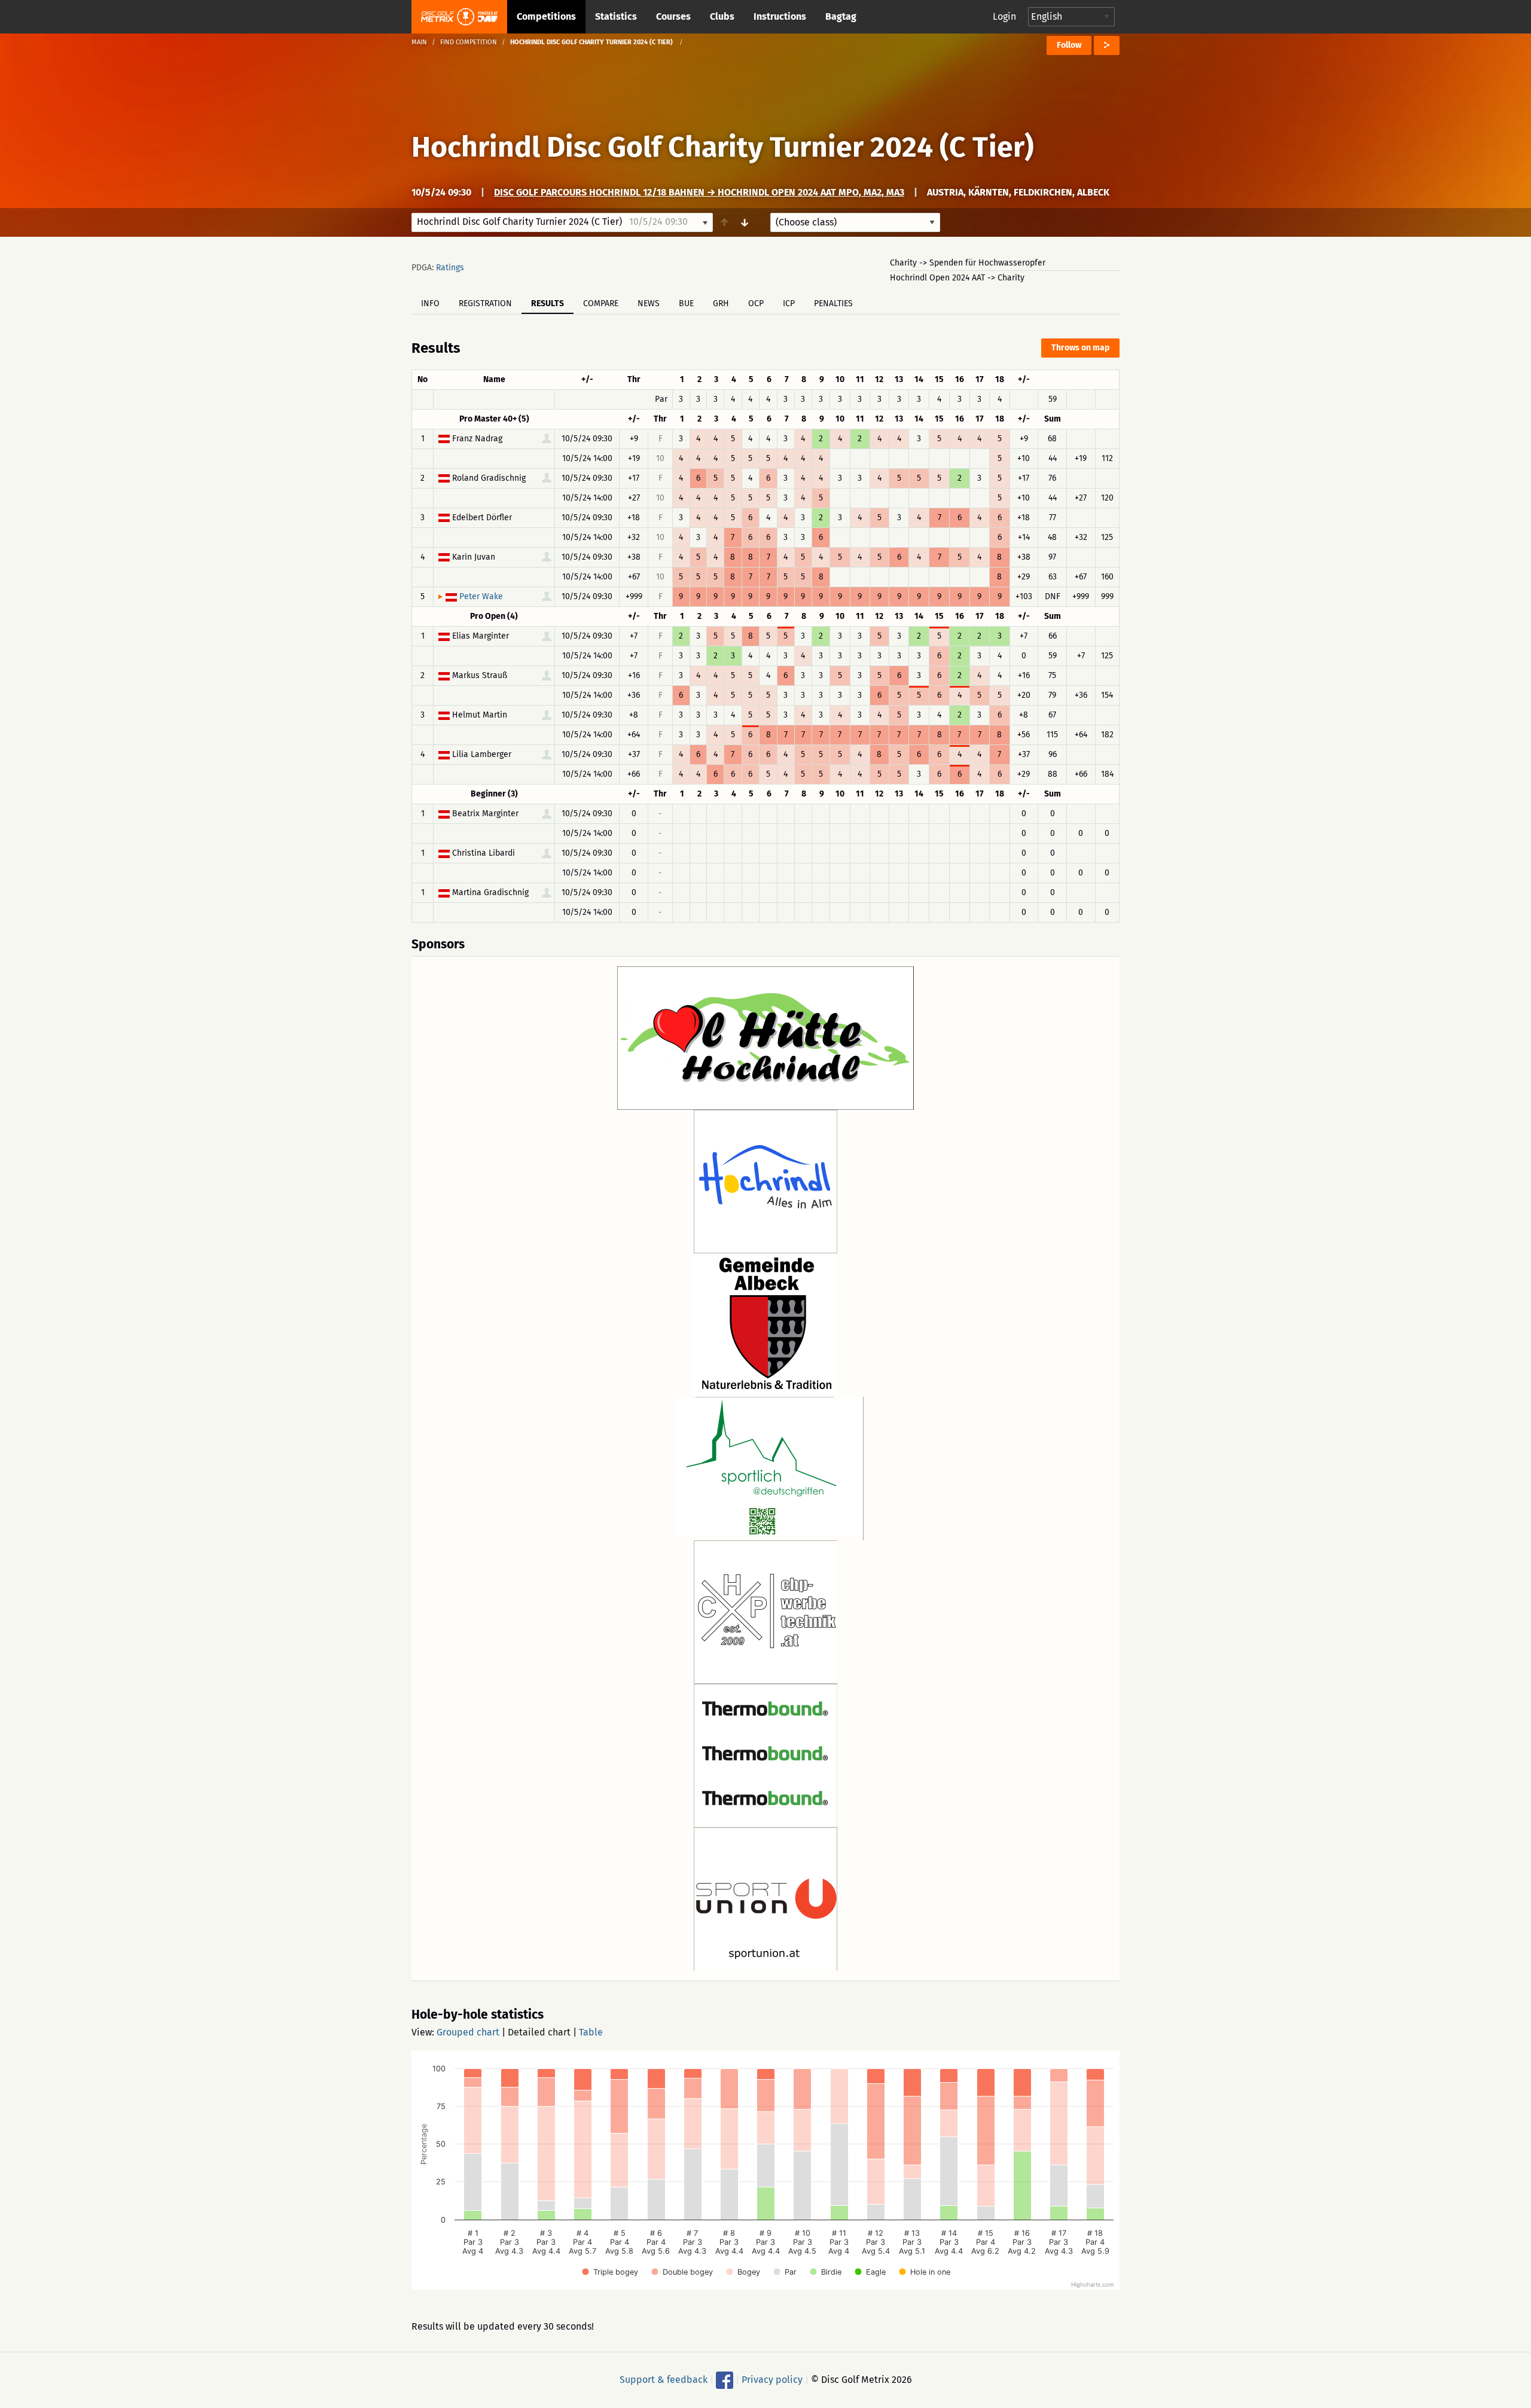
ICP (789, 303)
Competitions (546, 16)
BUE (686, 303)
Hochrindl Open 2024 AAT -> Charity (957, 278)
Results (548, 303)
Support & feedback (664, 2380)
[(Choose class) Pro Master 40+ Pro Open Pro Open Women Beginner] (855, 222)
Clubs (722, 16)
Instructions (780, 16)
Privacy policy (772, 2380)
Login (1004, 16)
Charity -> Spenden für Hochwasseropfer (968, 263)
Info (430, 303)
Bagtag (841, 16)
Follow (1069, 45)
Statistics (616, 16)
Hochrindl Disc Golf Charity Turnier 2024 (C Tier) (723, 147)
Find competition (469, 42)
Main (419, 42)
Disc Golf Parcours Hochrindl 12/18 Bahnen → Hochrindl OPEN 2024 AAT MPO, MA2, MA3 (699, 192)
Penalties (833, 303)
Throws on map (1080, 348)
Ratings (450, 268)
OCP (756, 303)
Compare (601, 303)
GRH (721, 303)
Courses (673, 16)
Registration (485, 303)
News (649, 303)
